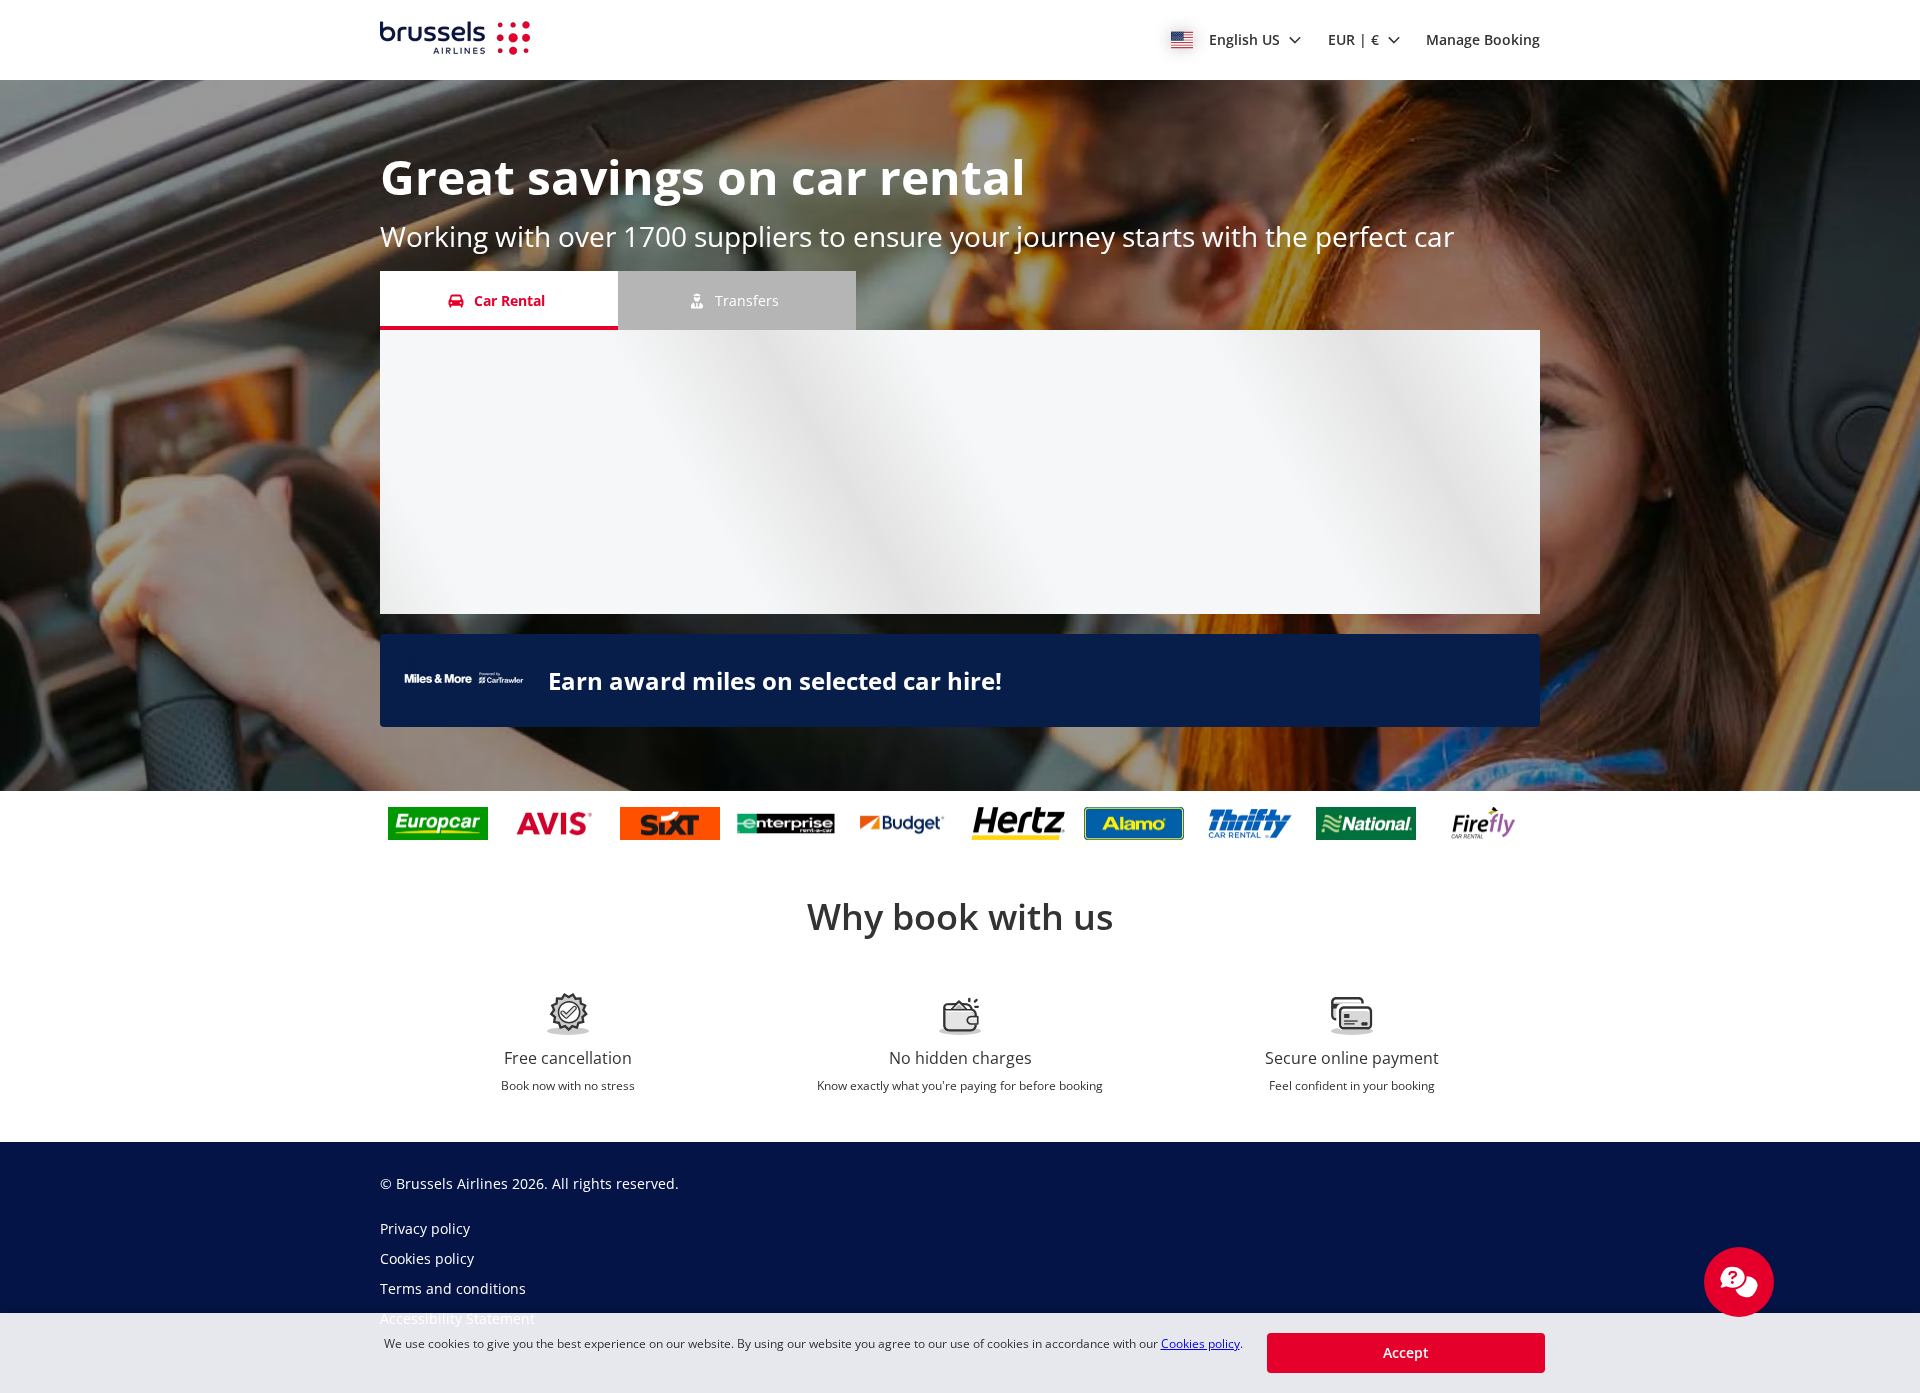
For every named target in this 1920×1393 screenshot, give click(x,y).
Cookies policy (1200, 1343)
